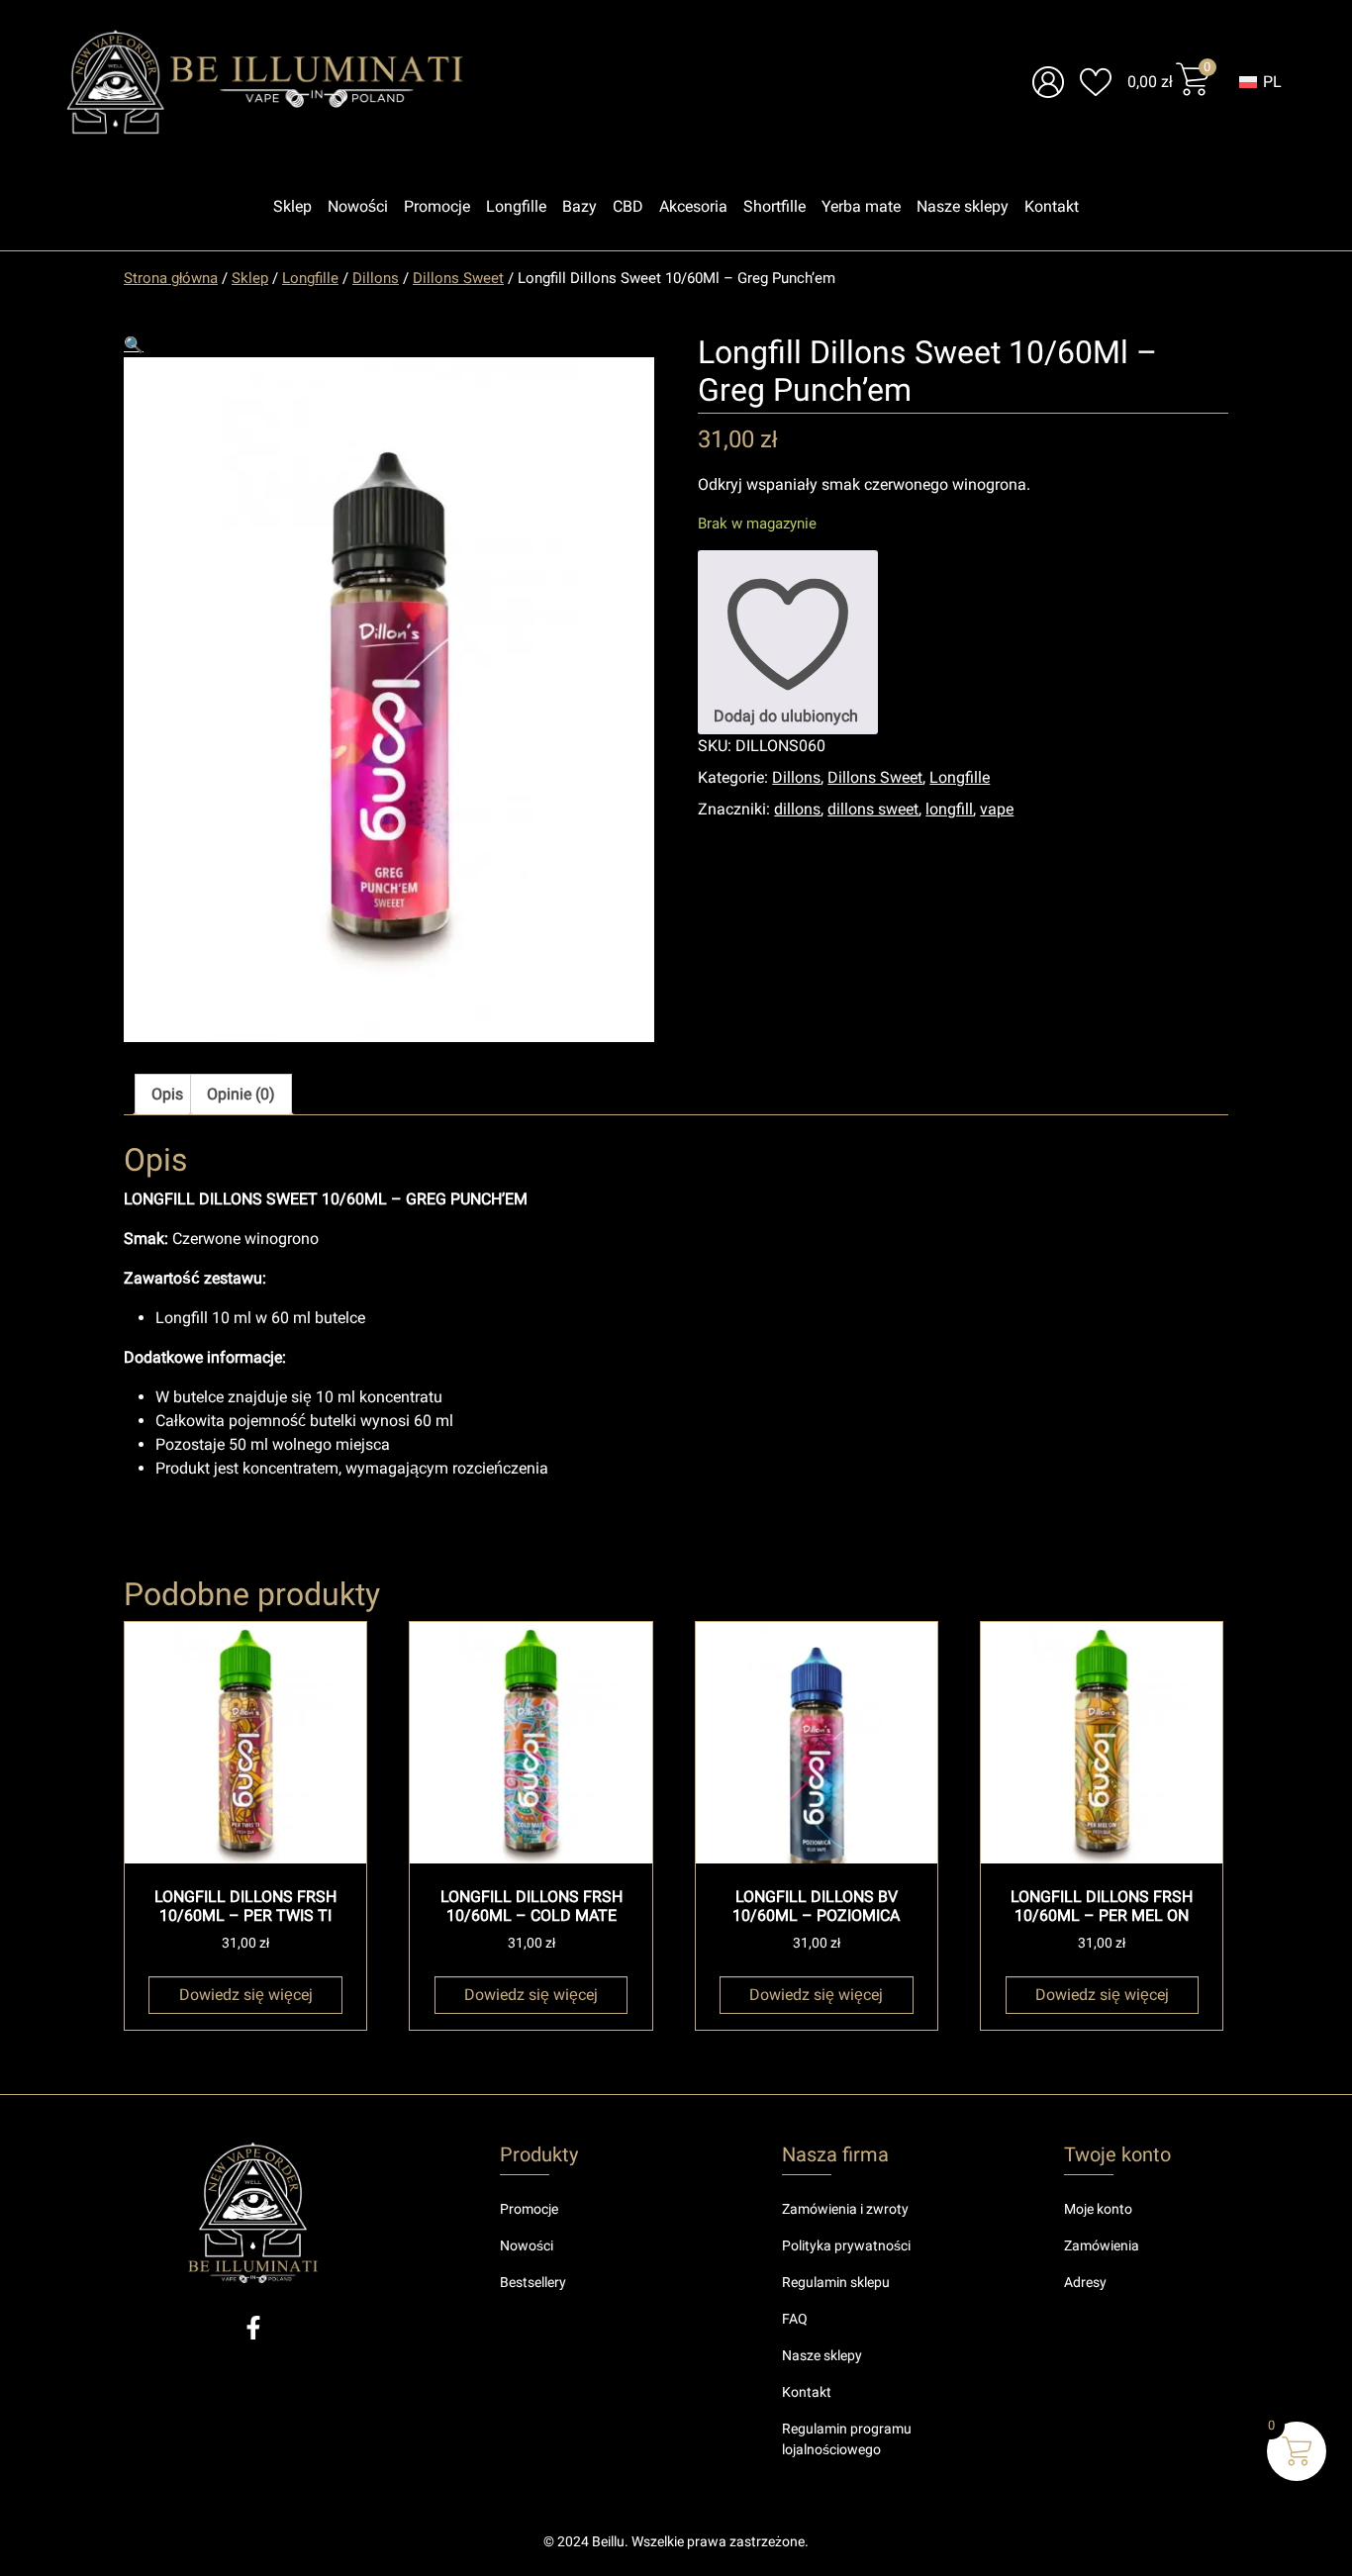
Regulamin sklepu (836, 2282)
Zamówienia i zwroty (845, 2209)
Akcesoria (693, 206)
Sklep (292, 206)
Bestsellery (533, 2282)
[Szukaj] (833, 82)
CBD (628, 206)
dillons (797, 809)
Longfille (516, 206)
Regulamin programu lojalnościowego (847, 2439)
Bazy (579, 206)
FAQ (795, 2319)
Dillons (376, 278)
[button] (134, 345)
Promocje (437, 206)
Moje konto (1098, 2209)
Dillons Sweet (458, 278)
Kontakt (1052, 206)
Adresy (1085, 2282)
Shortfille (774, 206)
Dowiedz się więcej (246, 1995)
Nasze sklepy (963, 206)
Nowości (358, 206)
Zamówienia (1102, 2245)
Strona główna (171, 278)
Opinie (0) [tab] (241, 1094)
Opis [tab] (167, 1094)
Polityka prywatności (846, 2245)
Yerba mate (861, 206)
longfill (949, 809)
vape (997, 809)
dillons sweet (873, 809)
